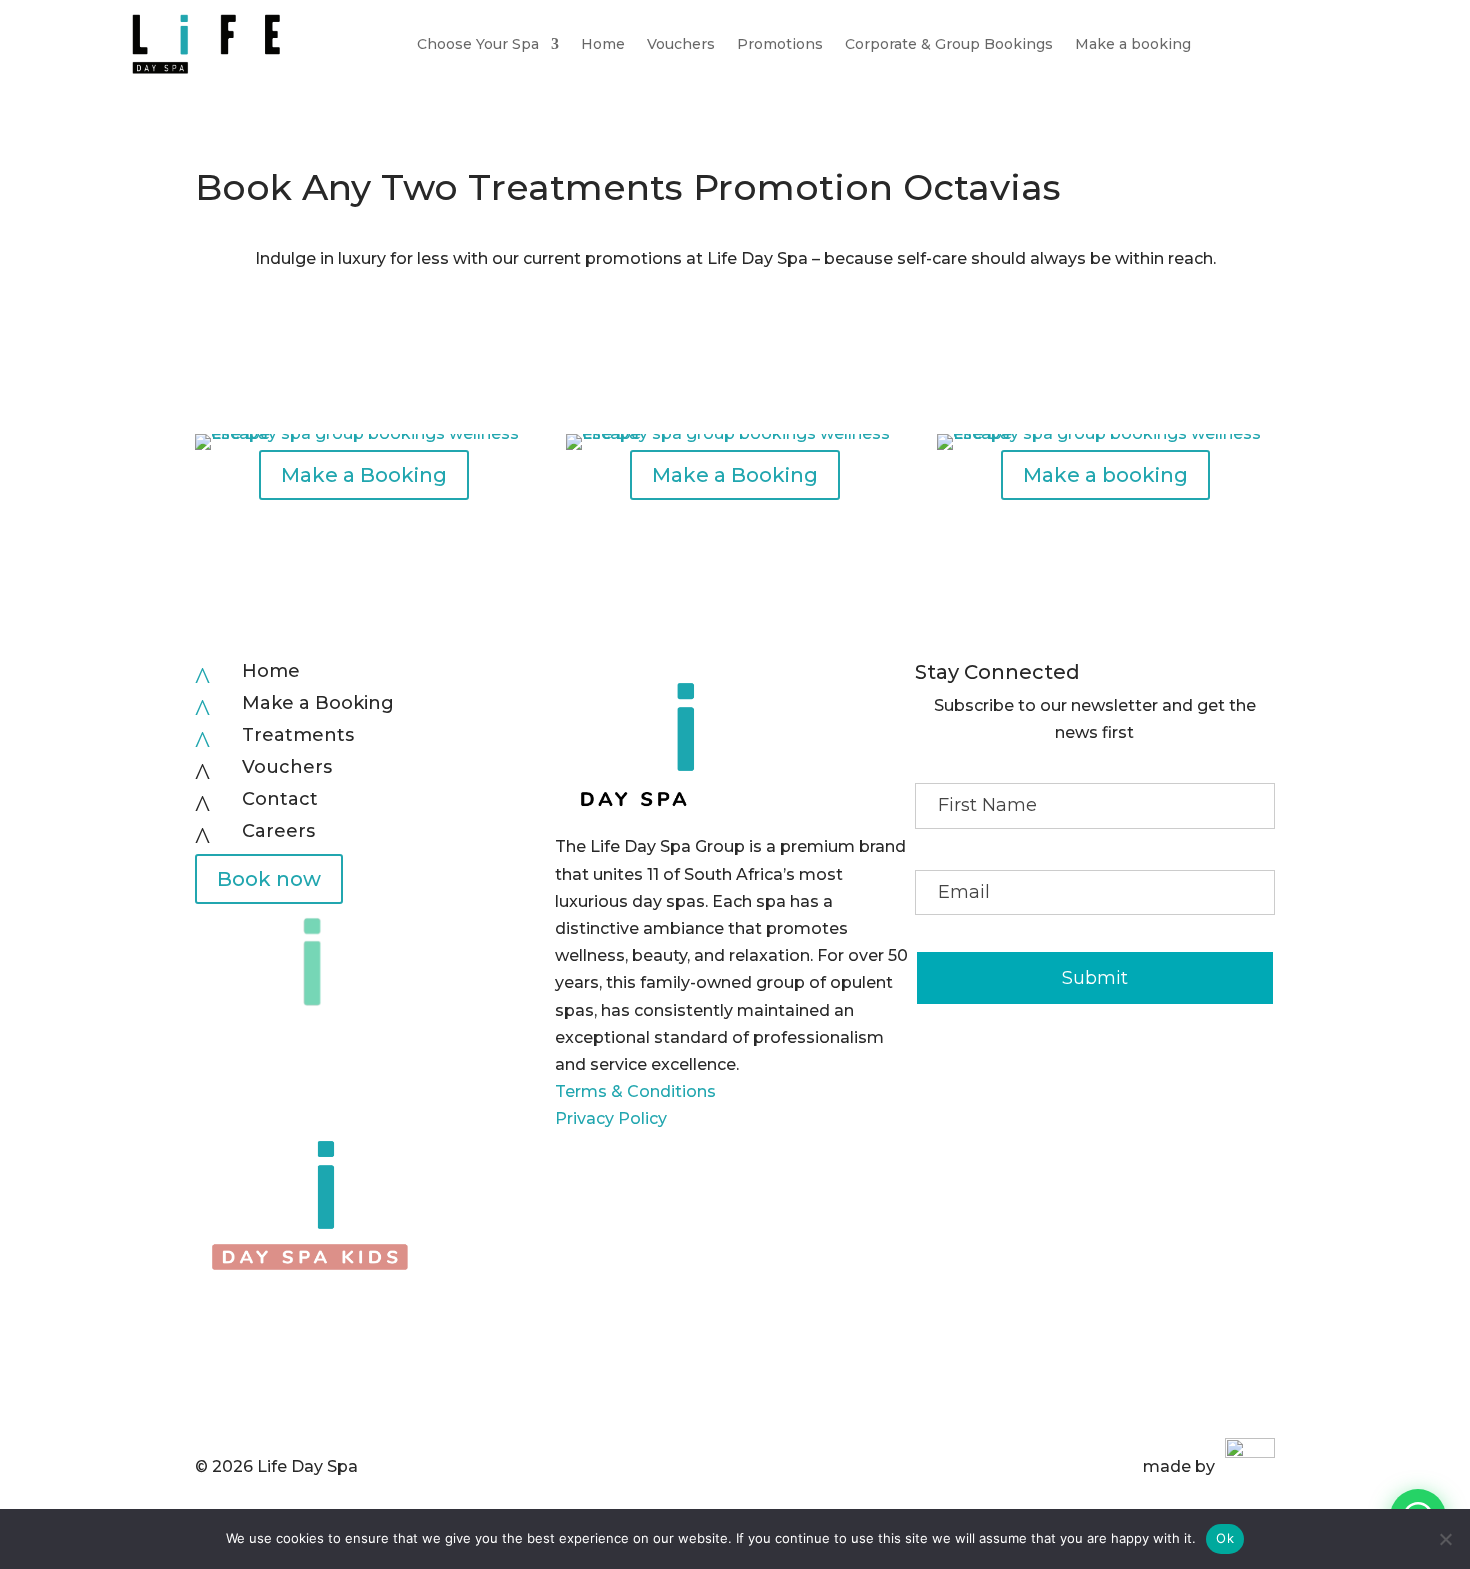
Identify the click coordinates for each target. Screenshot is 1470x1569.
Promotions (780, 44)
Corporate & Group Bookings (949, 44)
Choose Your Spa (478, 44)
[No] (1445, 1539)
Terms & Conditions (635, 1091)
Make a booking (1133, 44)
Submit (1095, 978)
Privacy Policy (611, 1118)
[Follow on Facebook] (1055, 1072)
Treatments (298, 735)
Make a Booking (364, 475)
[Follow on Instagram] (1095, 1072)
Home (603, 44)
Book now (269, 879)
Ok (1225, 1538)
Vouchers (681, 44)
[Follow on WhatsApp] (1135, 1072)
